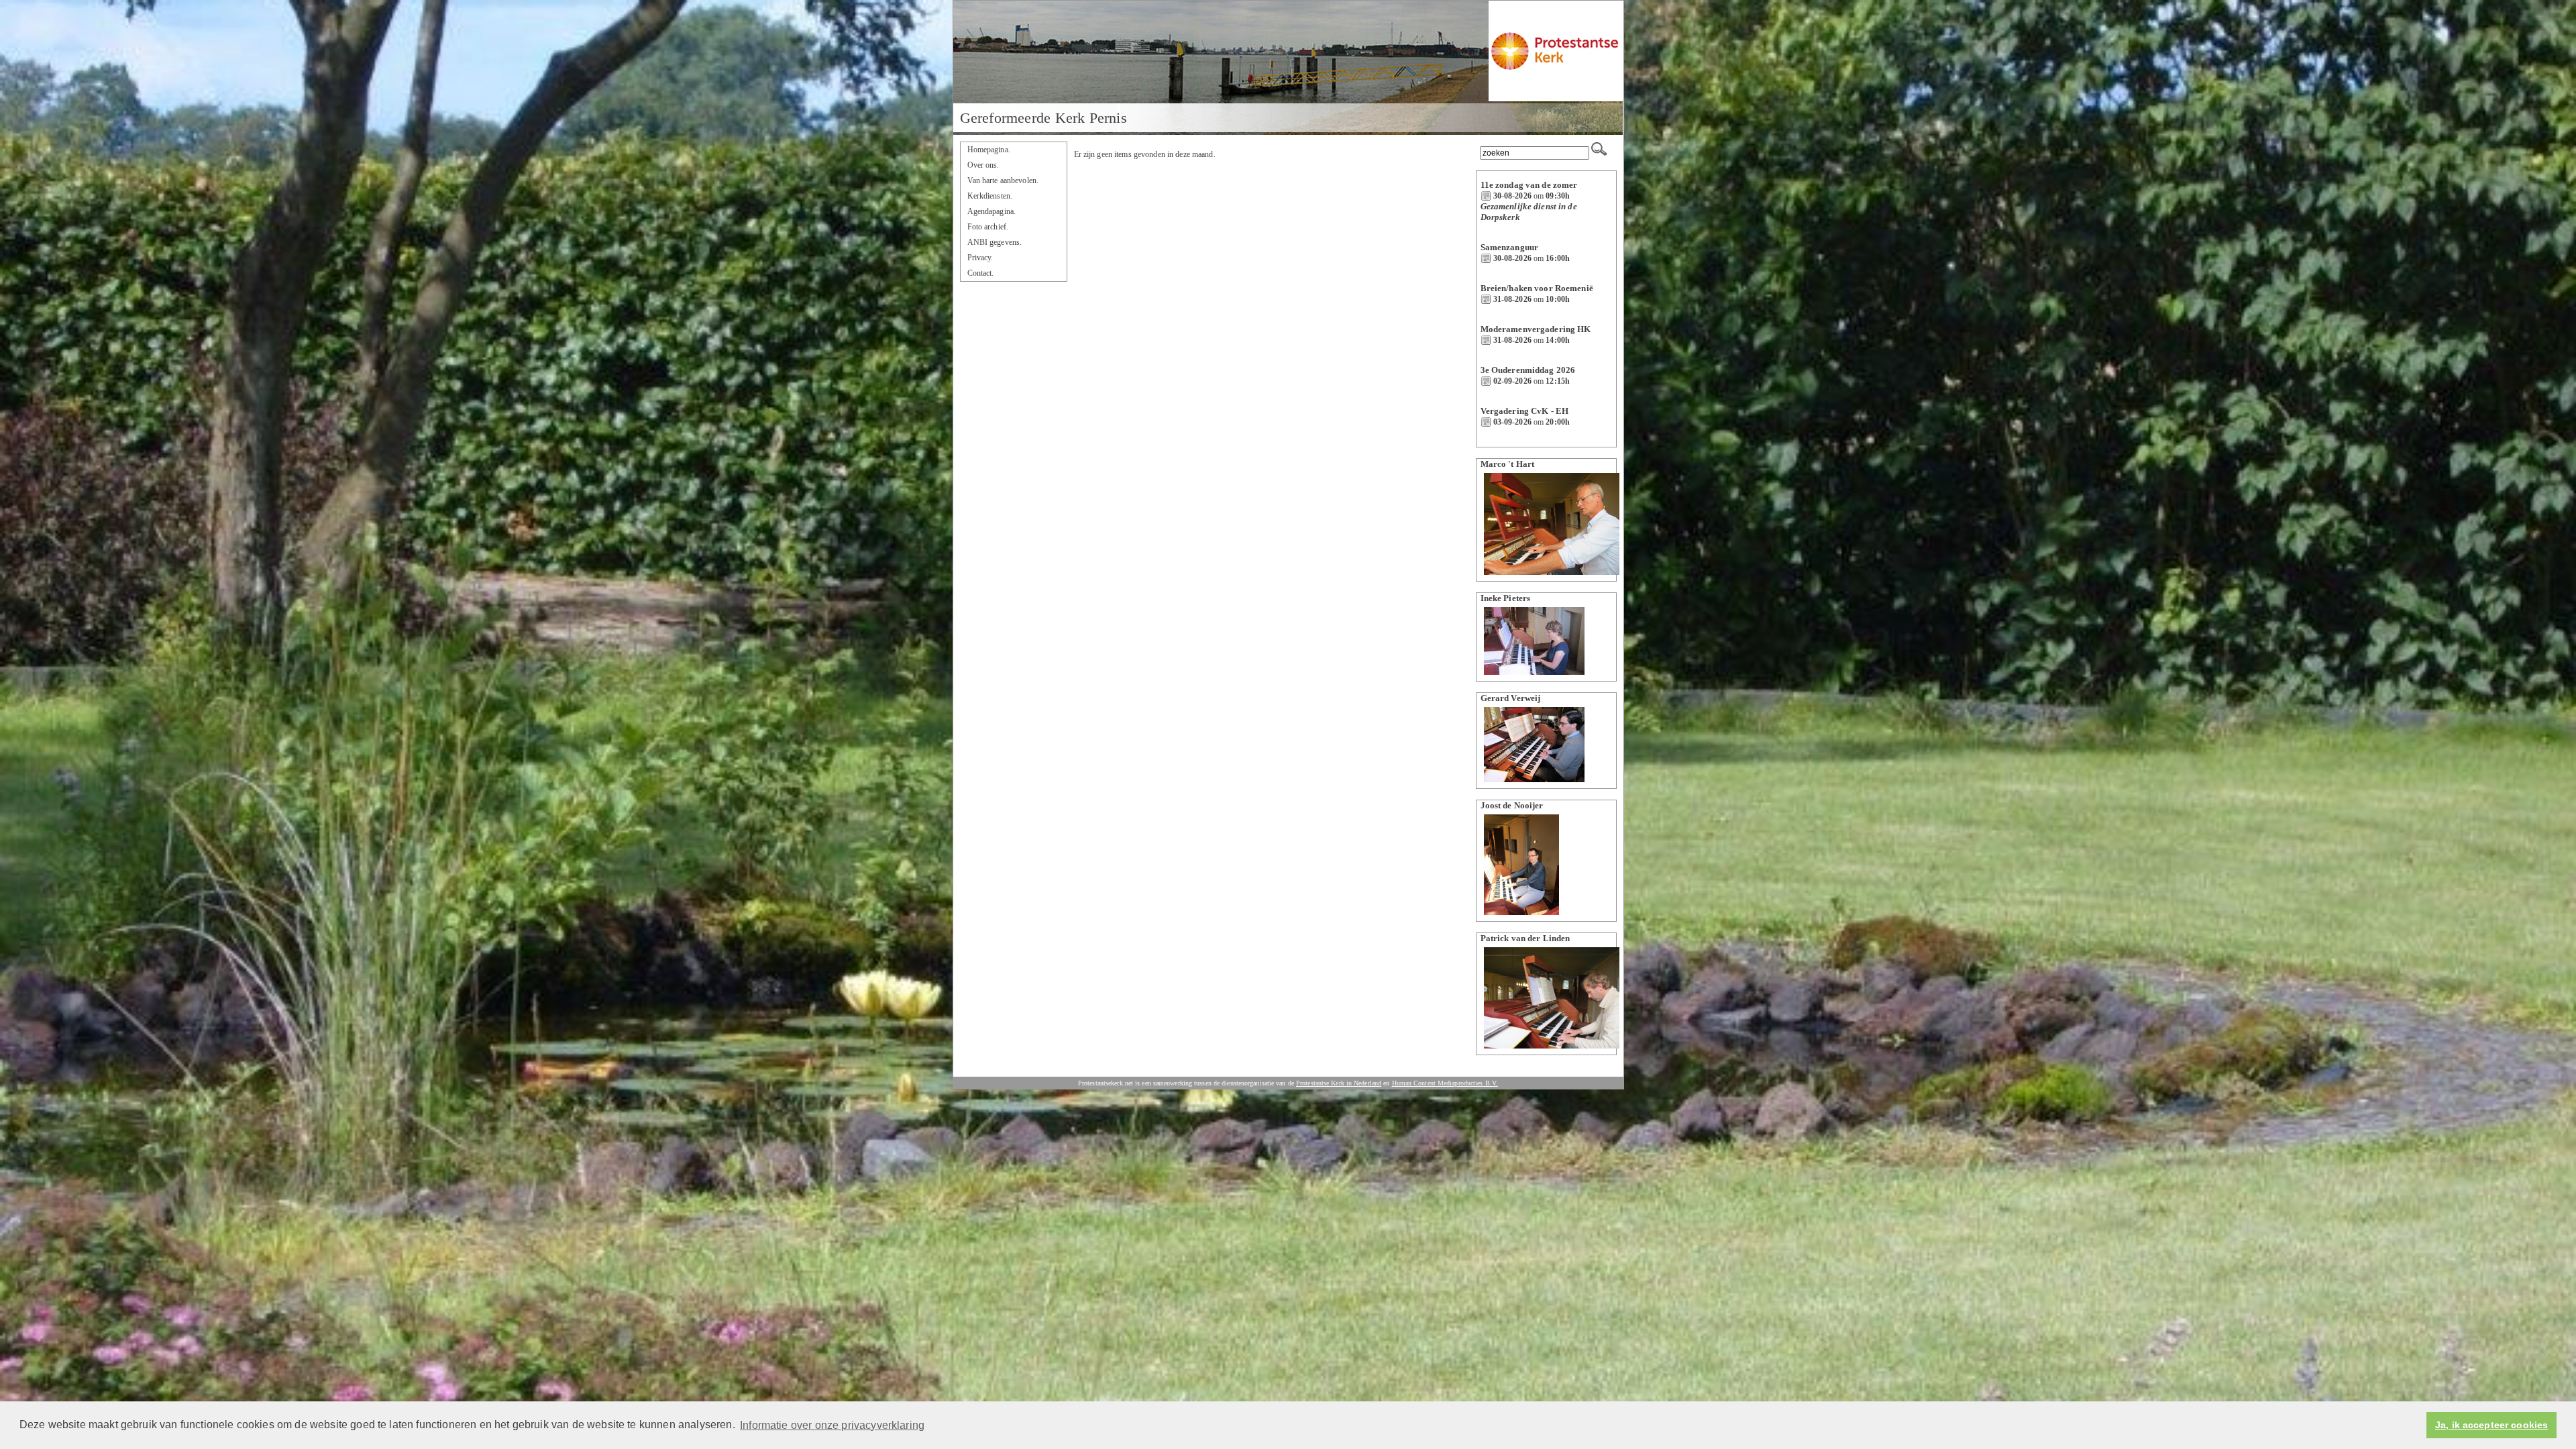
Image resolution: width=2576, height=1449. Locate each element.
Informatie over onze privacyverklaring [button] (832, 1425)
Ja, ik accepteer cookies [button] (2491, 1425)
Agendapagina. (992, 211)
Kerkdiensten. (990, 196)
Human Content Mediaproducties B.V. (1445, 1083)
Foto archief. (988, 227)
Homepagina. (989, 150)
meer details (1504, 228)
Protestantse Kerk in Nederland (1339, 1083)
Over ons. (983, 165)
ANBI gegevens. (995, 242)
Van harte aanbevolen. (1003, 180)
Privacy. (980, 258)
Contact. (981, 273)
